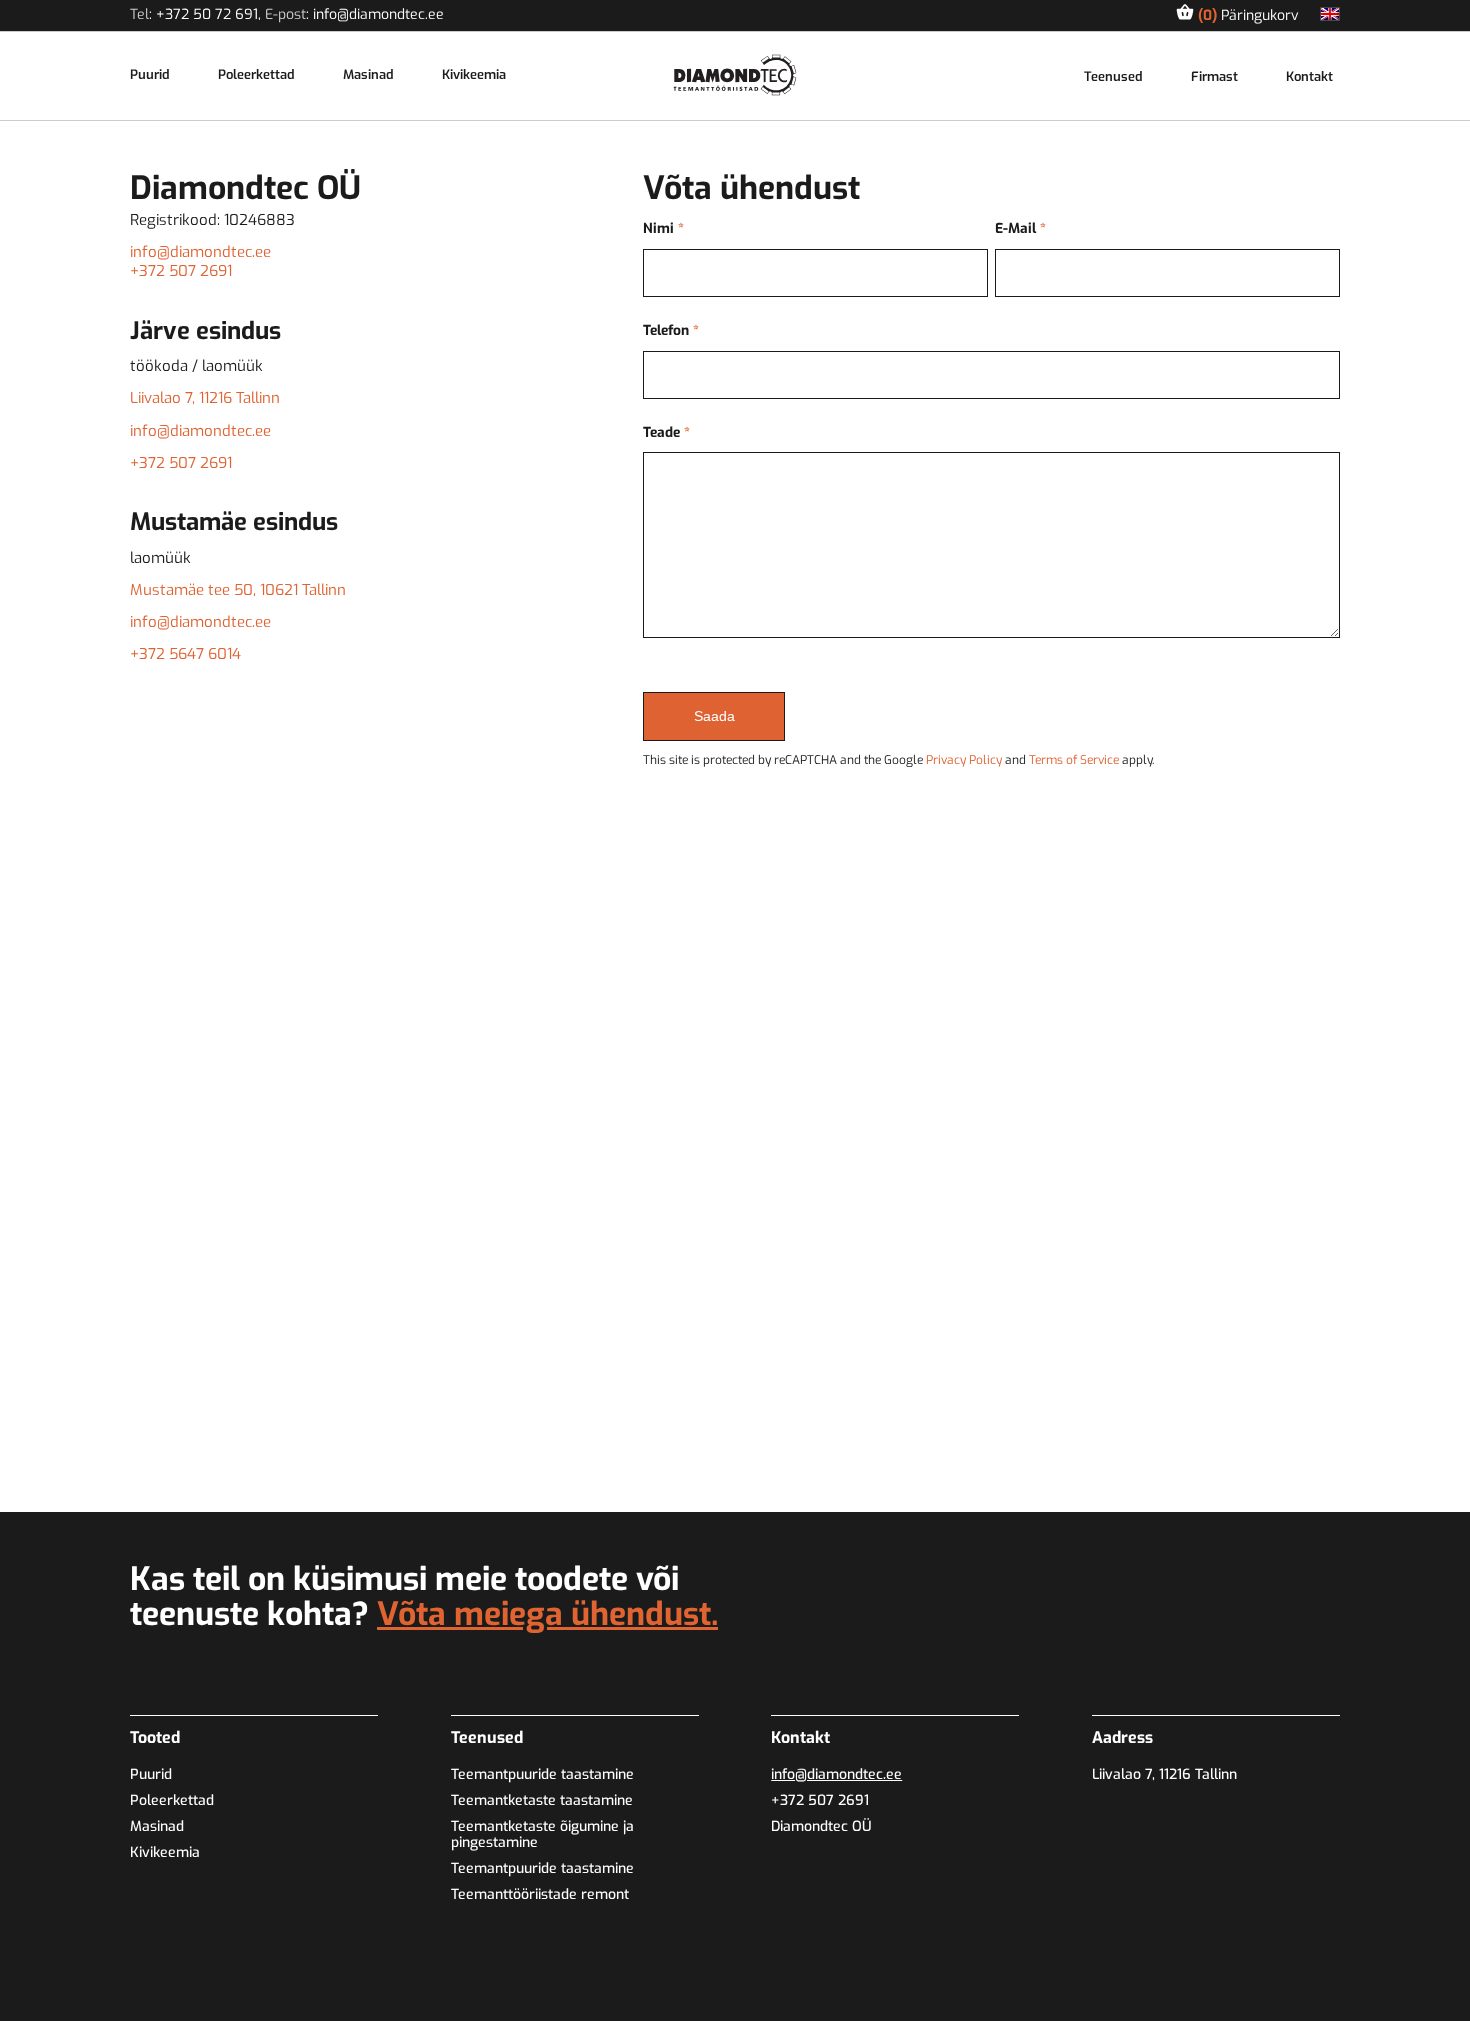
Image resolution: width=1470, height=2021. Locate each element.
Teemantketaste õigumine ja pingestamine (542, 1834)
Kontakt (1309, 77)
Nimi (663, 228)
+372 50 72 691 (207, 14)
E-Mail (1020, 228)
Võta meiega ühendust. (547, 1614)
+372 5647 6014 (185, 654)
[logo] (735, 75)
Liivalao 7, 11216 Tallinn (205, 398)
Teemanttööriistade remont (540, 1894)
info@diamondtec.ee (378, 14)
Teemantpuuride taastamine (542, 1774)
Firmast (1214, 77)
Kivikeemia (474, 75)
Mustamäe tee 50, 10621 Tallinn (238, 590)
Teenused (1113, 77)
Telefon (671, 330)
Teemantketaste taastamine (542, 1800)
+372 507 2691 (181, 271)
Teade (666, 432)
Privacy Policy (964, 760)
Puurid (150, 75)
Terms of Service (1074, 760)
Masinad (368, 75)
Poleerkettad (256, 75)
